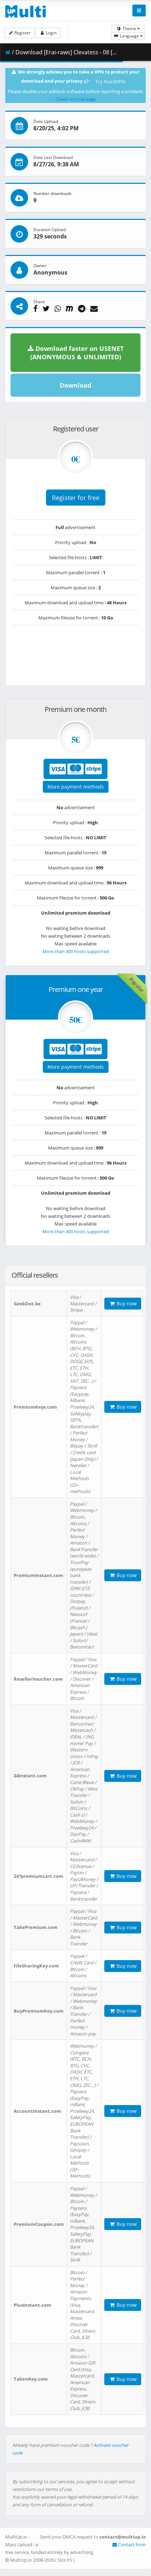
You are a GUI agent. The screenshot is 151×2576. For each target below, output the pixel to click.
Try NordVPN (110, 81)
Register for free (76, 498)
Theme (129, 29)
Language (129, 36)
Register (22, 33)
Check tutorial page (76, 99)
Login (51, 33)
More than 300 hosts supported (76, 951)
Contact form (131, 2544)
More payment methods (76, 787)
